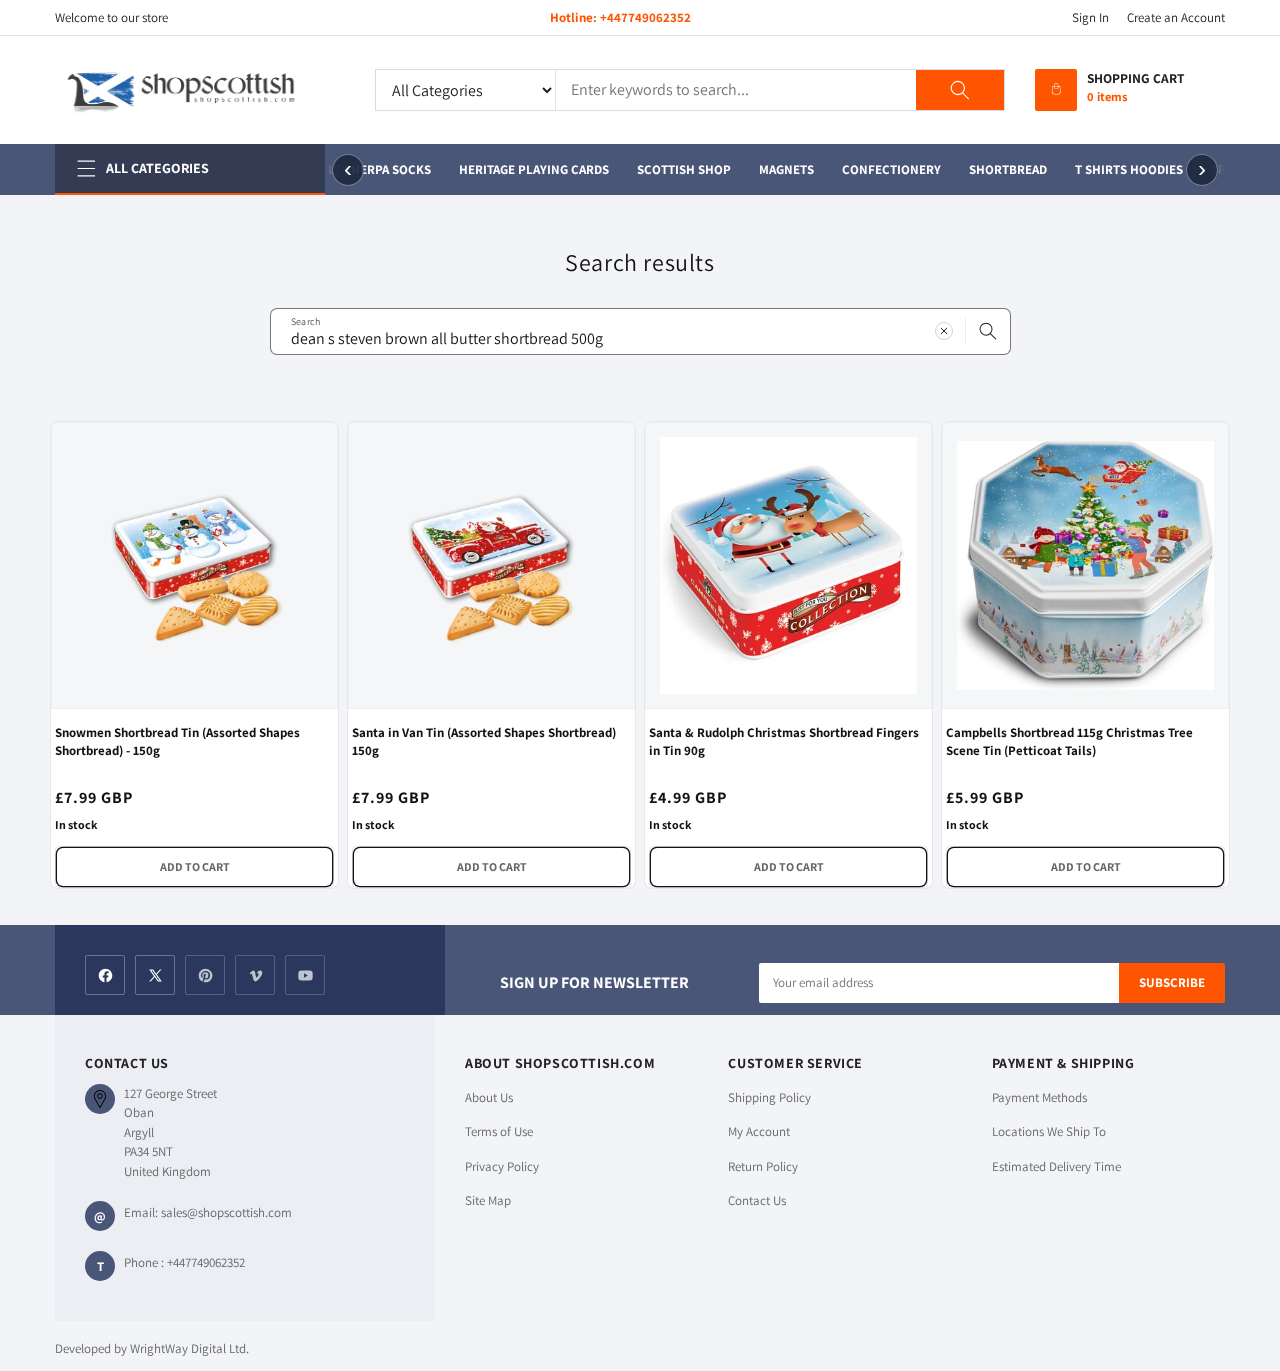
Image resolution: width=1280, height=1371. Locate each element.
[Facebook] (105, 975)
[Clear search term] (944, 331)
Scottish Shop (682, 169)
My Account (759, 1131)
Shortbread (1006, 169)
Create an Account (1176, 17)
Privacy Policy (502, 1166)
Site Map (488, 1200)
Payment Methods (1039, 1097)
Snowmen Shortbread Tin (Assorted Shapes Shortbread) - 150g (177, 741)
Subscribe (1172, 982)
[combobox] (640, 331)
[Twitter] (155, 975)
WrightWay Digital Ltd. (189, 1348)
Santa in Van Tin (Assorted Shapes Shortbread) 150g (484, 741)
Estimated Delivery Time (1056, 1166)
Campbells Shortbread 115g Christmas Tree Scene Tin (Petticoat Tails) (1069, 741)
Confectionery (889, 169)
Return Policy (763, 1166)
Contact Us (757, 1200)
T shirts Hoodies (1127, 169)
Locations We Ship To (1049, 1131)
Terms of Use (499, 1131)
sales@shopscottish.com (226, 1212)
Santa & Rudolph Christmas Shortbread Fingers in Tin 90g (784, 741)
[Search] (960, 90)
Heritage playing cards (532, 169)
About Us (489, 1097)
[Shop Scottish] (200, 90)
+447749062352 (645, 17)
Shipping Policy (769, 1097)
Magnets (784, 169)
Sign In (1090, 17)
